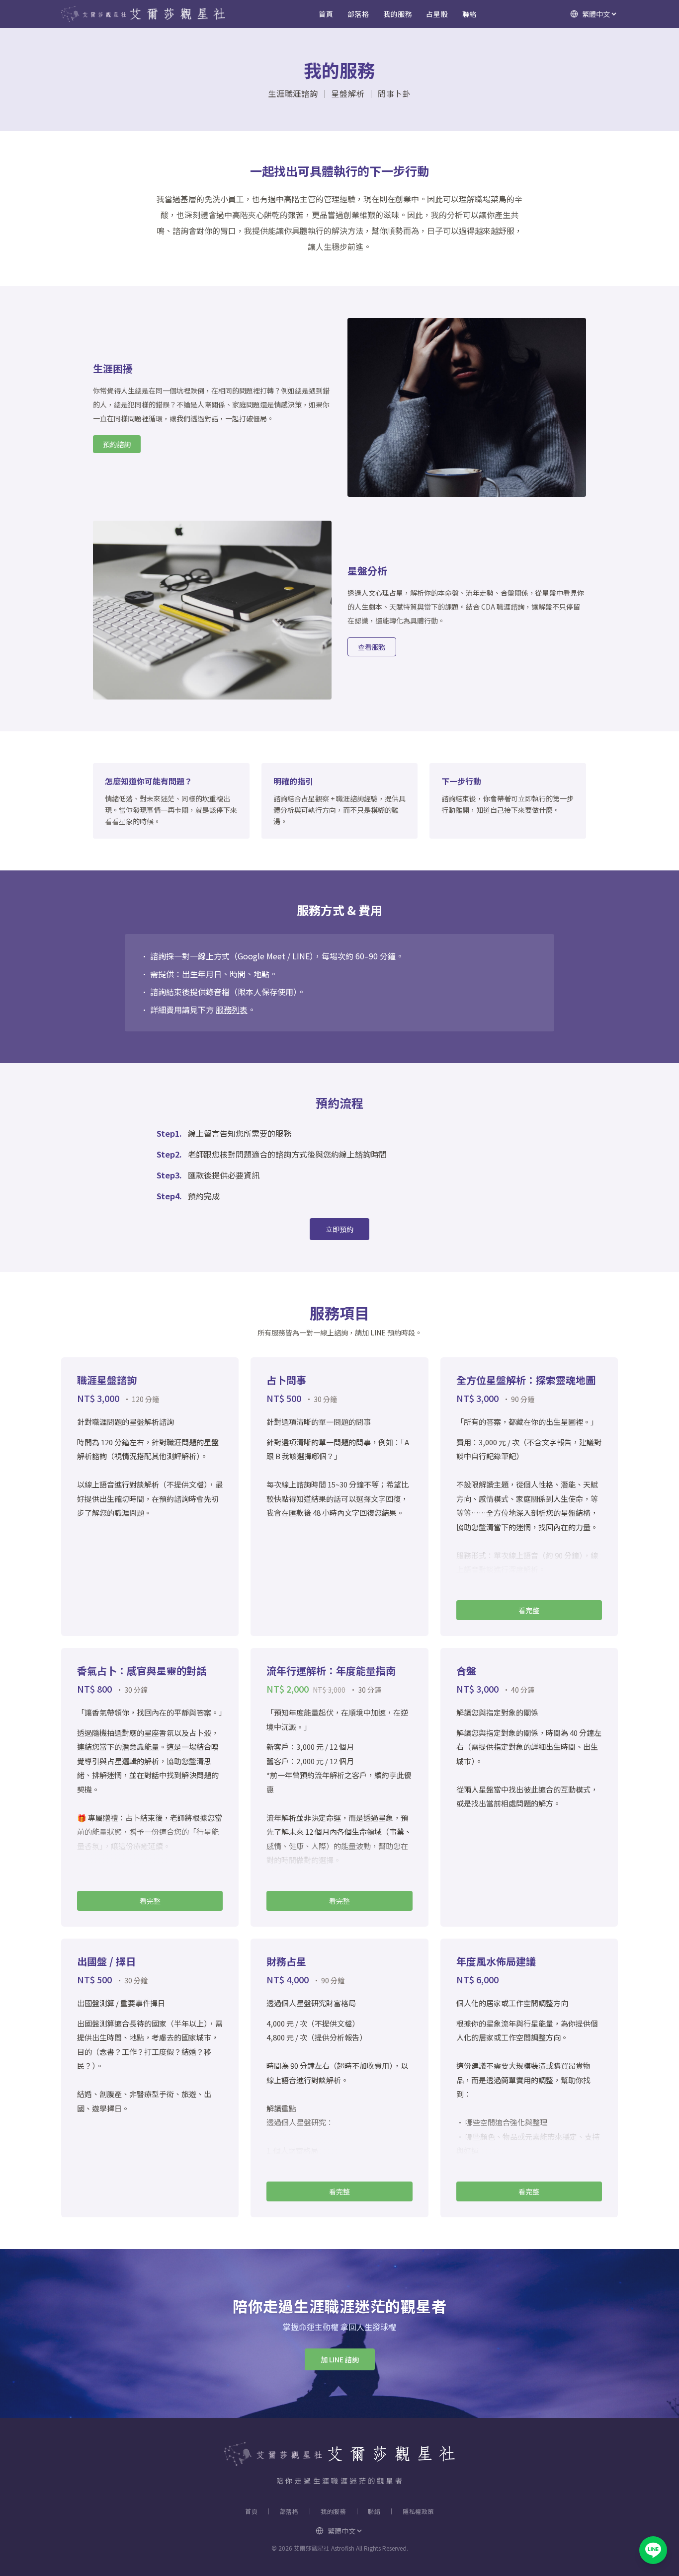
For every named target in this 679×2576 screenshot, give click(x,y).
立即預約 (339, 1229)
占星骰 (437, 14)
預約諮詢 (117, 444)
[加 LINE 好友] (653, 2550)
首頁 (326, 14)
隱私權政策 (418, 2511)
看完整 (529, 1610)
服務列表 (232, 1010)
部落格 (358, 14)
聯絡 (469, 14)
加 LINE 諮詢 (340, 2359)
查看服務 (372, 647)
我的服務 (398, 14)
